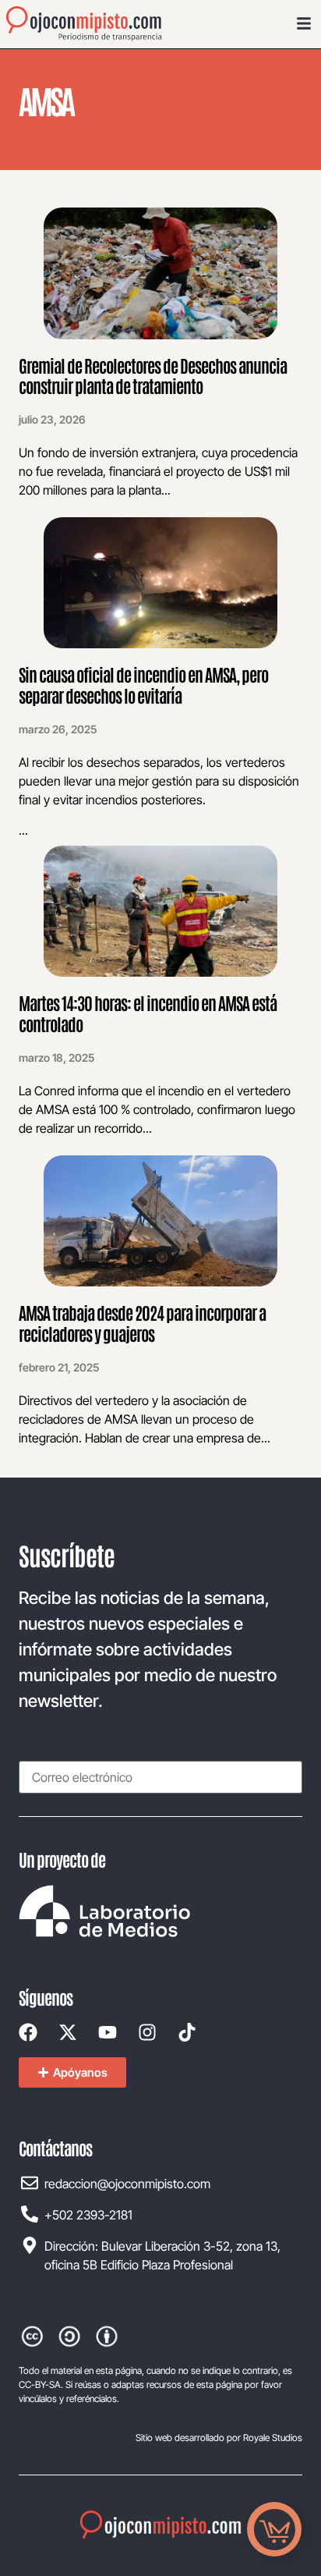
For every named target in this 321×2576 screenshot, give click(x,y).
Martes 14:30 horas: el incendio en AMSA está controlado (148, 1013)
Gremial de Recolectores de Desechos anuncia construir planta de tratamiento (153, 375)
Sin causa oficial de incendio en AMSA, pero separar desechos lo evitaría (143, 684)
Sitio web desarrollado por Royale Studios (219, 2438)
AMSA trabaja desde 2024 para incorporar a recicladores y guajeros (142, 1322)
